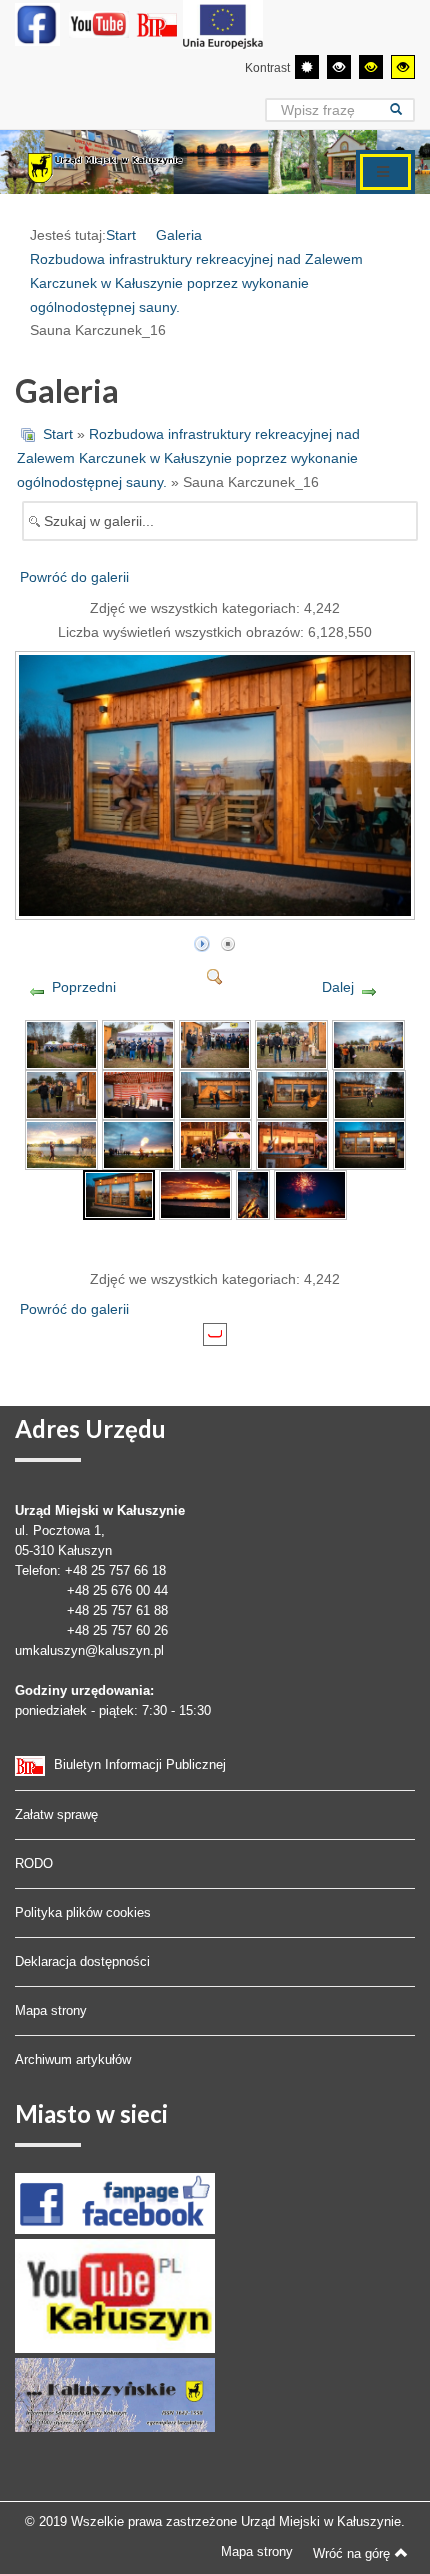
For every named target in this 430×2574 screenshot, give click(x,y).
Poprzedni (84, 987)
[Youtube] (99, 24)
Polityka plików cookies (83, 1912)
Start (121, 235)
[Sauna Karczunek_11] (61, 1143)
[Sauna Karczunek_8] (215, 1093)
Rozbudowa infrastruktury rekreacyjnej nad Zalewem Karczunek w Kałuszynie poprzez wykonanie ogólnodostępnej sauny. (196, 283)
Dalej (338, 987)
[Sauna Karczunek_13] (215, 1143)
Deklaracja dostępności (82, 1961)
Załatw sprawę (56, 1814)
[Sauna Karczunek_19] (310, 1193)
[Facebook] (37, 24)
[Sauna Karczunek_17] (195, 1193)
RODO (34, 1863)
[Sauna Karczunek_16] (217, 911)
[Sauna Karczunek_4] (291, 1043)
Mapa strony (51, 2010)
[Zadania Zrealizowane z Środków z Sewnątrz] (223, 24)
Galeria (179, 235)
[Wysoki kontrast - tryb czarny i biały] (339, 67)
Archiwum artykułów (73, 2059)
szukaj (402, 109)
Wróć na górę (351, 2553)
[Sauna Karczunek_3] (215, 1043)
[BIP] (159, 24)
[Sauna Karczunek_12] (138, 1143)
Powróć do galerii (74, 577)
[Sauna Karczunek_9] (292, 1093)
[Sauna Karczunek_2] (138, 1043)
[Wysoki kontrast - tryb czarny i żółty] (371, 67)
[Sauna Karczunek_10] (369, 1093)
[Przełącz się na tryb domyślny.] (307, 67)
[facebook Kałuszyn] (115, 2202)
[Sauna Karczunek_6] (61, 1093)
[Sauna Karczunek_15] (369, 1143)
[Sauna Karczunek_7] (138, 1093)
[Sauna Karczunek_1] (61, 1043)
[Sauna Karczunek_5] (368, 1043)
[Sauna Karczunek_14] (292, 1143)
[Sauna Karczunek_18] (253, 1193)
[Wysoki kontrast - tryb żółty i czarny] (403, 67)
